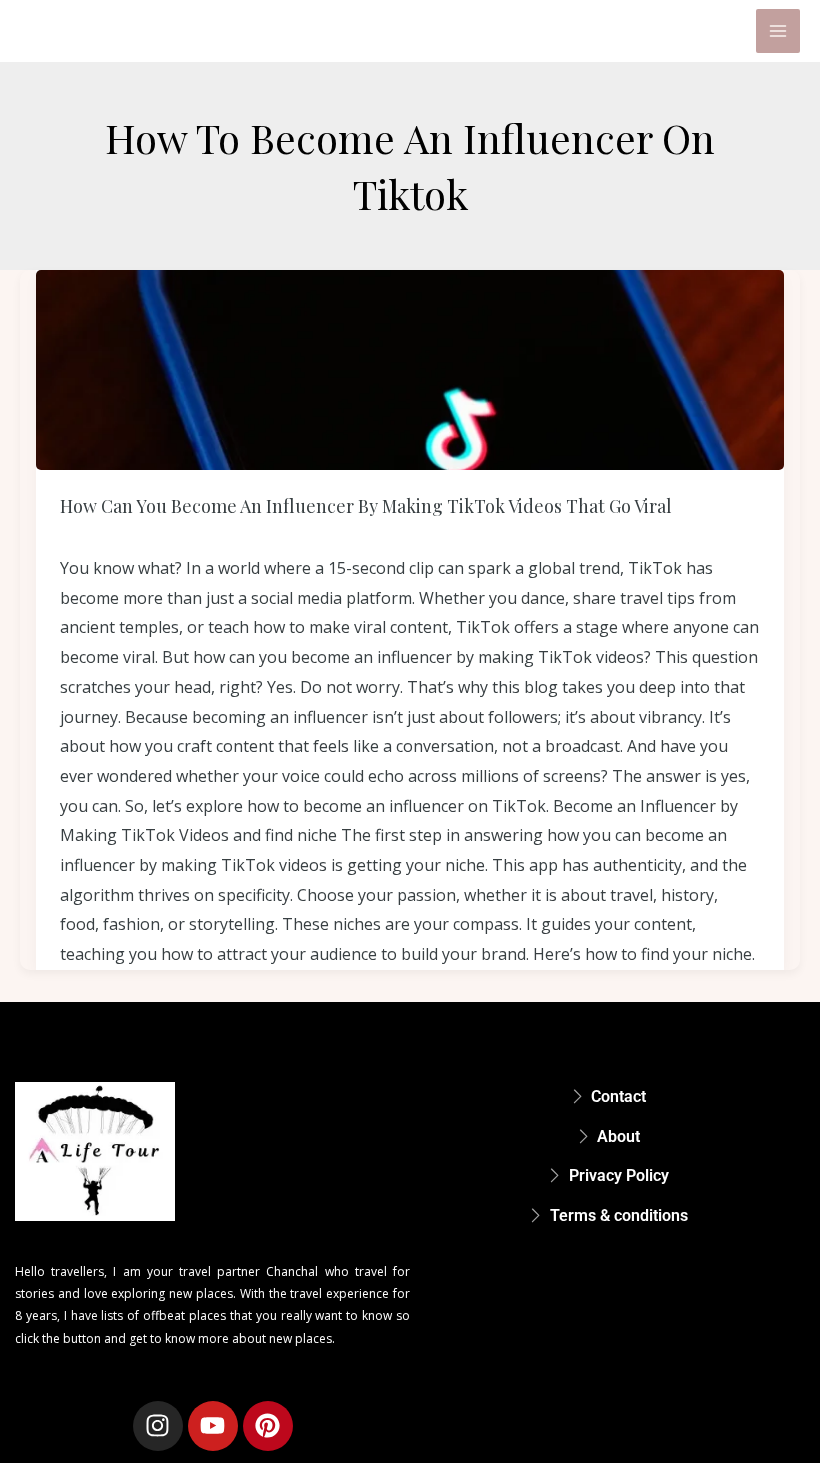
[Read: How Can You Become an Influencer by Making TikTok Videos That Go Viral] (410, 370)
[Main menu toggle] (778, 31)
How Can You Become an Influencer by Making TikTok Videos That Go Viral (366, 506)
